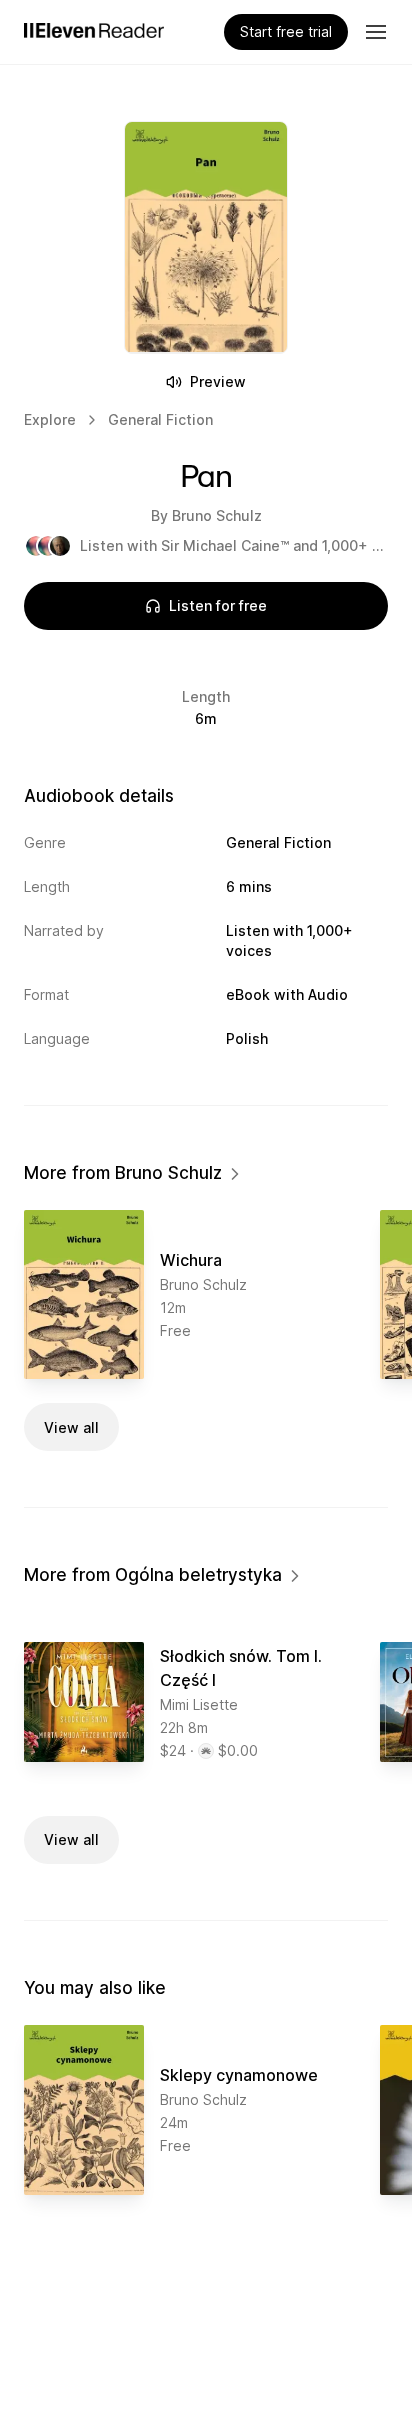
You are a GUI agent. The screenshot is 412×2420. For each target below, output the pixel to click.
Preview (218, 381)
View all (71, 1427)
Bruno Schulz (217, 515)
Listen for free (218, 605)
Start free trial (286, 31)
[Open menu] (376, 32)
